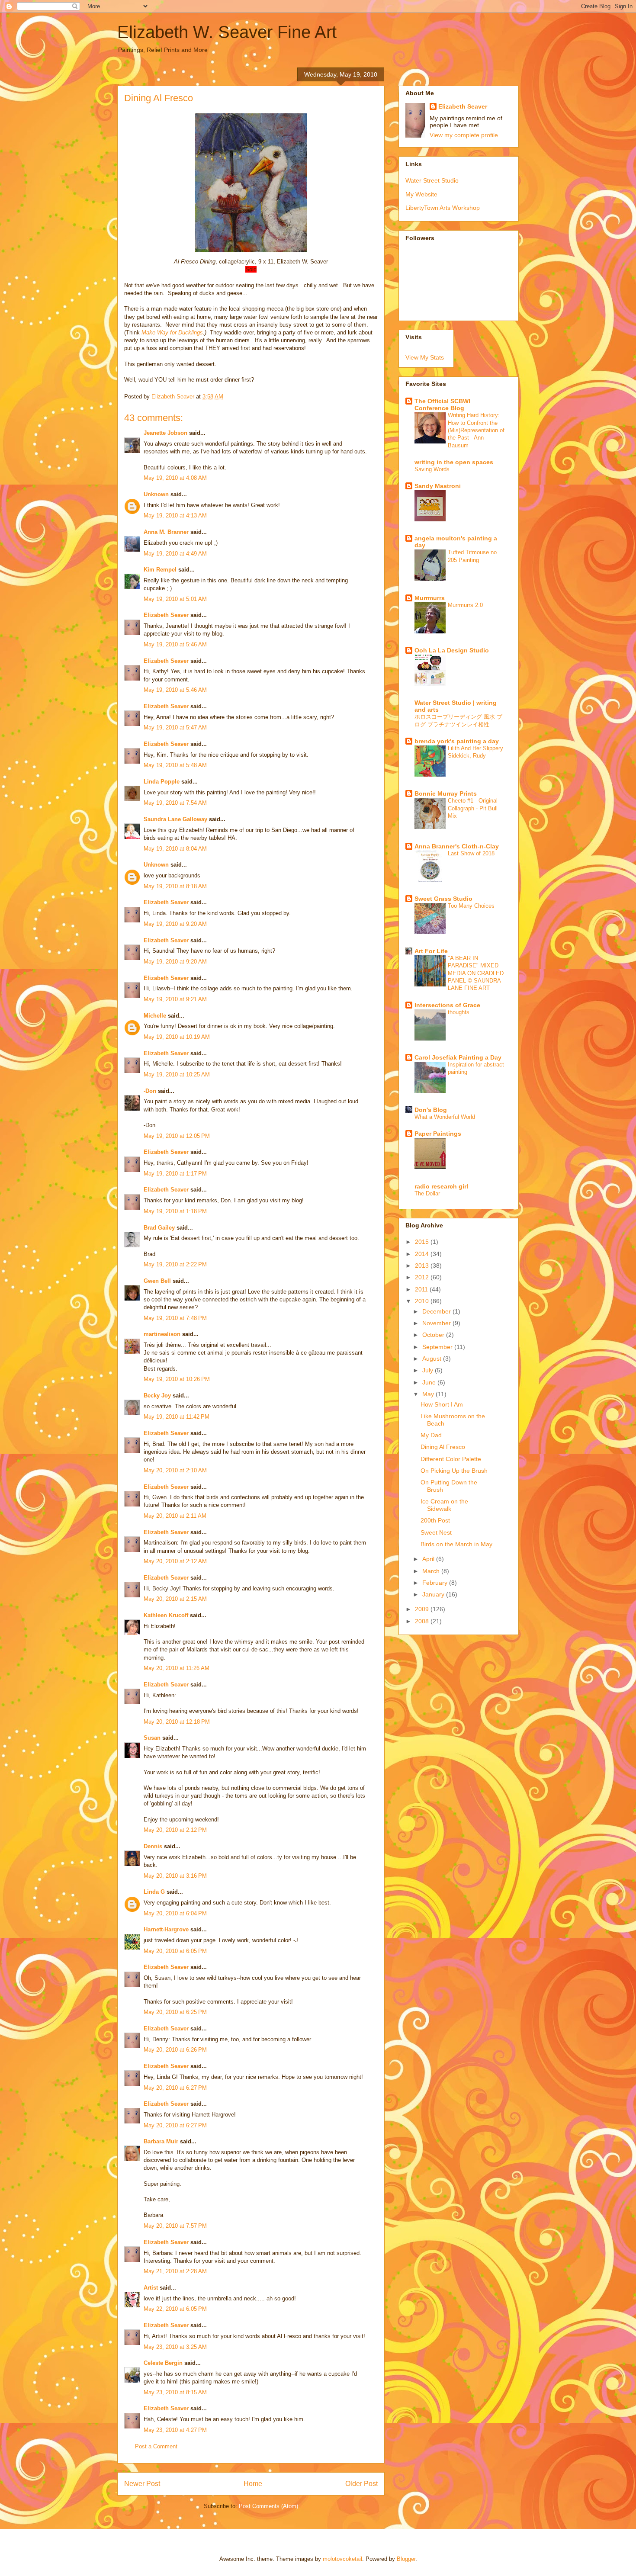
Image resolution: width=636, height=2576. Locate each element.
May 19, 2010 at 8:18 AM (175, 886)
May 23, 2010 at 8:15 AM (175, 2392)
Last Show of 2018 (471, 853)
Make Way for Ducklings (172, 332)
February (436, 1583)
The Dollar (427, 1193)
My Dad (431, 1435)
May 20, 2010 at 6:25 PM (175, 2012)
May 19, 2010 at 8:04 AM (175, 849)
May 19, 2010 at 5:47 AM (175, 728)
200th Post (435, 1520)
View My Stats (425, 357)
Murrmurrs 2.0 (465, 605)
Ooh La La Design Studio (452, 650)
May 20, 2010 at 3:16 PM (175, 1876)
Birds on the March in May (456, 1544)
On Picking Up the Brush (454, 1471)
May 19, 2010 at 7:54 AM (175, 803)
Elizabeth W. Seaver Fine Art (227, 32)
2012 (423, 1277)
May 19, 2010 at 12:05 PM (177, 1136)
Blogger (406, 2559)
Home (253, 2484)
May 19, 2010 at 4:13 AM (175, 516)
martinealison (162, 1334)
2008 (423, 1621)
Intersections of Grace (447, 1005)
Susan (152, 1738)
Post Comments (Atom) (268, 2506)
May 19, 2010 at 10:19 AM (177, 1037)
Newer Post (142, 2484)
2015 (423, 1242)
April (429, 1559)
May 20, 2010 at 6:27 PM (175, 2088)
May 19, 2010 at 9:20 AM (175, 924)
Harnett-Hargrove (166, 1929)
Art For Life (431, 951)
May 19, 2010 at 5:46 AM (175, 644)
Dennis (153, 1846)
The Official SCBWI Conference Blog (442, 405)
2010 (423, 1301)
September (438, 1347)
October (434, 1335)
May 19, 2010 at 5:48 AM (175, 765)
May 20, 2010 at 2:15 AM (175, 1599)
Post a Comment (156, 2446)
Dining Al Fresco (443, 1447)
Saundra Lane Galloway (175, 819)
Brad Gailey (159, 1228)
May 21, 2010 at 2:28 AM (175, 2271)
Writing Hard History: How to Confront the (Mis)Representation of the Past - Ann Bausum (476, 430)
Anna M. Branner (166, 532)
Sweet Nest (436, 1532)
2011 (422, 1289)
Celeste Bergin (163, 2363)
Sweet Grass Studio (443, 899)
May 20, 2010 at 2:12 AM (175, 1561)
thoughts (459, 1012)
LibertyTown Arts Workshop (443, 208)
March (432, 1571)
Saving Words (432, 469)
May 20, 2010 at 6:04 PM (175, 1913)
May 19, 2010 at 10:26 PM (177, 1379)
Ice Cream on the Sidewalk (444, 1505)
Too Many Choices (471, 906)
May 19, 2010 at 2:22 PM (175, 1264)
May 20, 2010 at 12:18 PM (177, 1722)
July (429, 1370)
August (433, 1359)
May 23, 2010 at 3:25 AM (175, 2347)
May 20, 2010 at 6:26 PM (175, 2050)
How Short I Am (442, 1404)
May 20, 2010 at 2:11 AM (175, 1516)
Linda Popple (162, 782)
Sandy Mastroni (438, 486)
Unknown (156, 494)
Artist (151, 2288)
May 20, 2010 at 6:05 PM (175, 1951)
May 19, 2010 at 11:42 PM (177, 1417)
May (429, 1394)
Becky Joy (157, 1396)
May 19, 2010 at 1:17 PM (175, 1174)
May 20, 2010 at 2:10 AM (175, 1470)
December (437, 1311)
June (430, 1382)
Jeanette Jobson (165, 433)
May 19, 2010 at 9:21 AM (175, 999)
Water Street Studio (432, 180)
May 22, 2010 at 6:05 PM (175, 2309)
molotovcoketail (342, 2559)
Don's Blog (431, 1110)
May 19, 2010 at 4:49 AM (175, 554)
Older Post (361, 2484)
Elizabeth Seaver (166, 615)
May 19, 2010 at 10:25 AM (177, 1074)
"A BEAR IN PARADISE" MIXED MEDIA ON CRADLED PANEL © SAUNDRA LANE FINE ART (476, 973)
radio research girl (441, 1186)
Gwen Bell (157, 1281)
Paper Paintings (438, 1134)
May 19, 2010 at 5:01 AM (175, 599)
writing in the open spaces (454, 462)
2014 (423, 1254)
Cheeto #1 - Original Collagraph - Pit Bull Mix (473, 808)
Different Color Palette (451, 1459)
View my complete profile (464, 135)
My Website (421, 194)
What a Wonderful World (445, 1117)
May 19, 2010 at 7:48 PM (175, 1318)
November (437, 1323)
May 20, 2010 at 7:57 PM (175, 2226)
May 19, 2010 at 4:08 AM (175, 478)
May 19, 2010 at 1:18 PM (175, 1211)
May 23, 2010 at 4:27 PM (175, 2430)
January (434, 1594)
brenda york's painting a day (457, 741)
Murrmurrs (430, 598)
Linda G (154, 1892)
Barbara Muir (161, 2141)
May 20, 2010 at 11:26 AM (177, 1668)
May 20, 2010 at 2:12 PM (175, 1830)
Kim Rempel (160, 570)
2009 (423, 1609)
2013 (423, 1266)
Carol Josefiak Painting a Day (458, 1057)
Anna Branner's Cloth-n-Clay (457, 846)
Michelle (155, 1016)
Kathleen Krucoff (166, 1615)
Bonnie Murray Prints (446, 793)
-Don (150, 1091)
